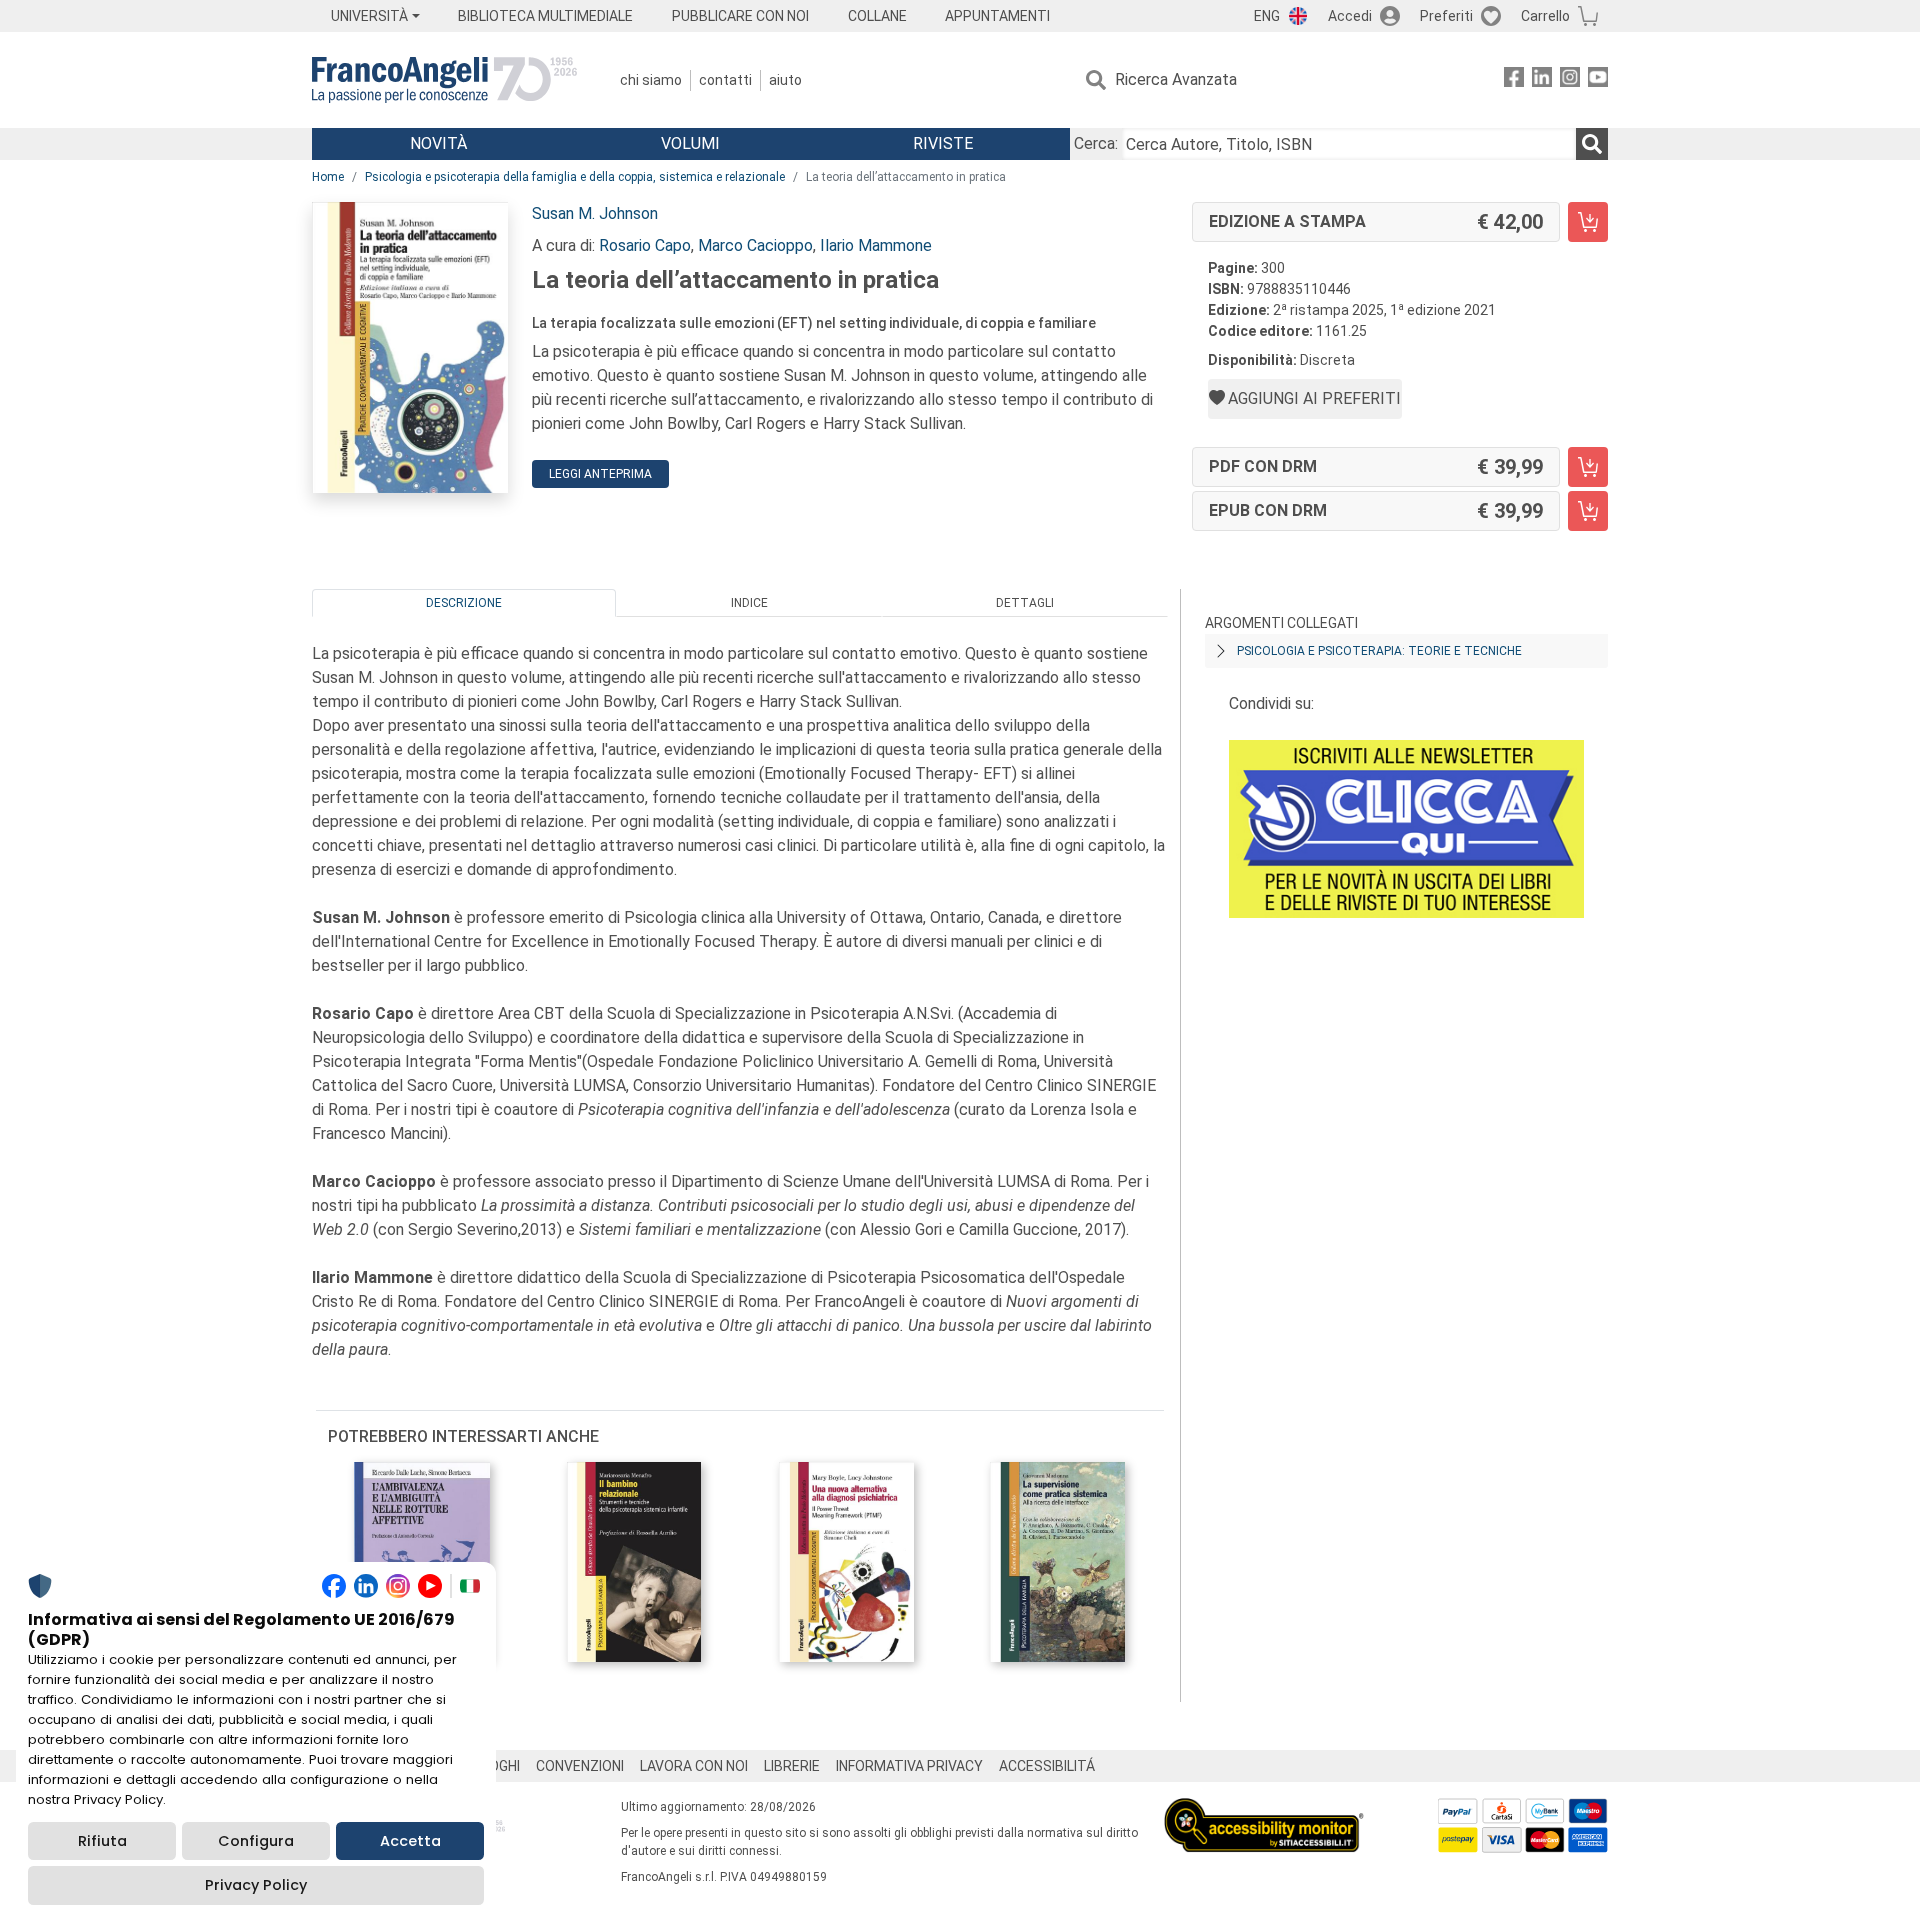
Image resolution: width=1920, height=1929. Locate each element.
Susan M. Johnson (595, 213)
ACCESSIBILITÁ (1047, 1766)
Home (328, 177)
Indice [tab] (749, 603)
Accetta (410, 1841)
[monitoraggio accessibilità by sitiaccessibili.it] (1264, 1809)
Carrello (1545, 16)
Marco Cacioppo (755, 245)
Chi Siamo (651, 80)
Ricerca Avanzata (1176, 79)
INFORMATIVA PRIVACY (909, 1766)
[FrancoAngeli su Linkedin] (1542, 80)
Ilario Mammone (876, 245)
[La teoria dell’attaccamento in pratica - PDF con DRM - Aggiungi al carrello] (1588, 467)
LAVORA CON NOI (694, 1766)
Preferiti (1446, 16)
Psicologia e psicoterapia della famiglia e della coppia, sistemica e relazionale (575, 177)
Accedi (1350, 16)
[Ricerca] (1592, 144)
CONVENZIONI (580, 1766)
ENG (1267, 16)
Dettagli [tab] (1025, 603)
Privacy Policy (256, 1885)
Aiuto (785, 80)
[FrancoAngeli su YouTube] (1598, 80)
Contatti (725, 80)
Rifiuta (102, 1841)
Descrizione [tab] (464, 603)
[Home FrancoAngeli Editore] (444, 80)
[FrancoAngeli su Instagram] (1570, 80)
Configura (256, 1841)
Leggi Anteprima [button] (600, 474)
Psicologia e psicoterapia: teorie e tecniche (1379, 651)
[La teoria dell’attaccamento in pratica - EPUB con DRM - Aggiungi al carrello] (1588, 511)
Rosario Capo (645, 245)
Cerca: (1096, 143)
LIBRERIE (792, 1766)
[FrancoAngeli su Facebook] (1514, 80)
